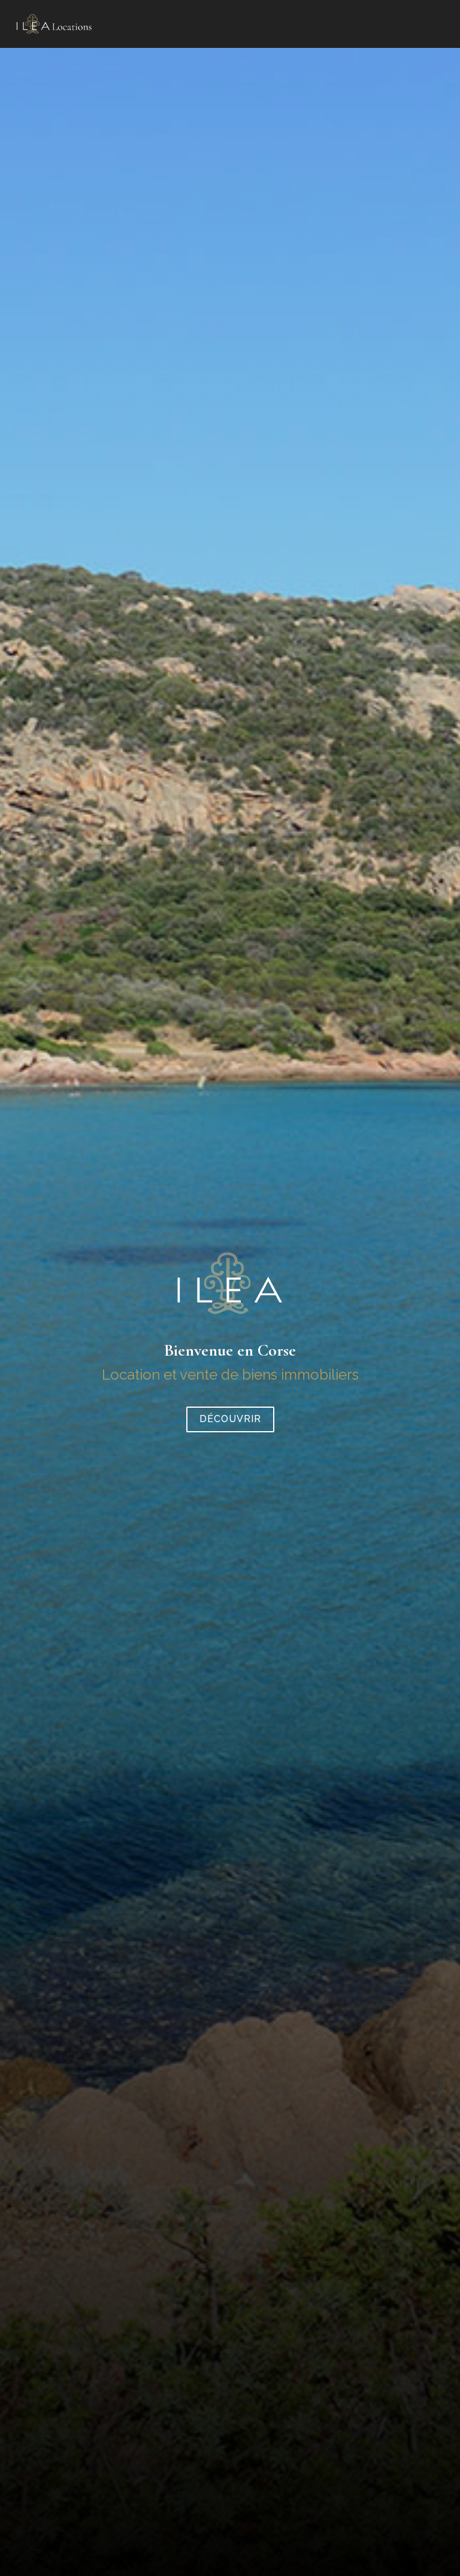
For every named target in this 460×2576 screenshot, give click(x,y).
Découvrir (230, 1419)
